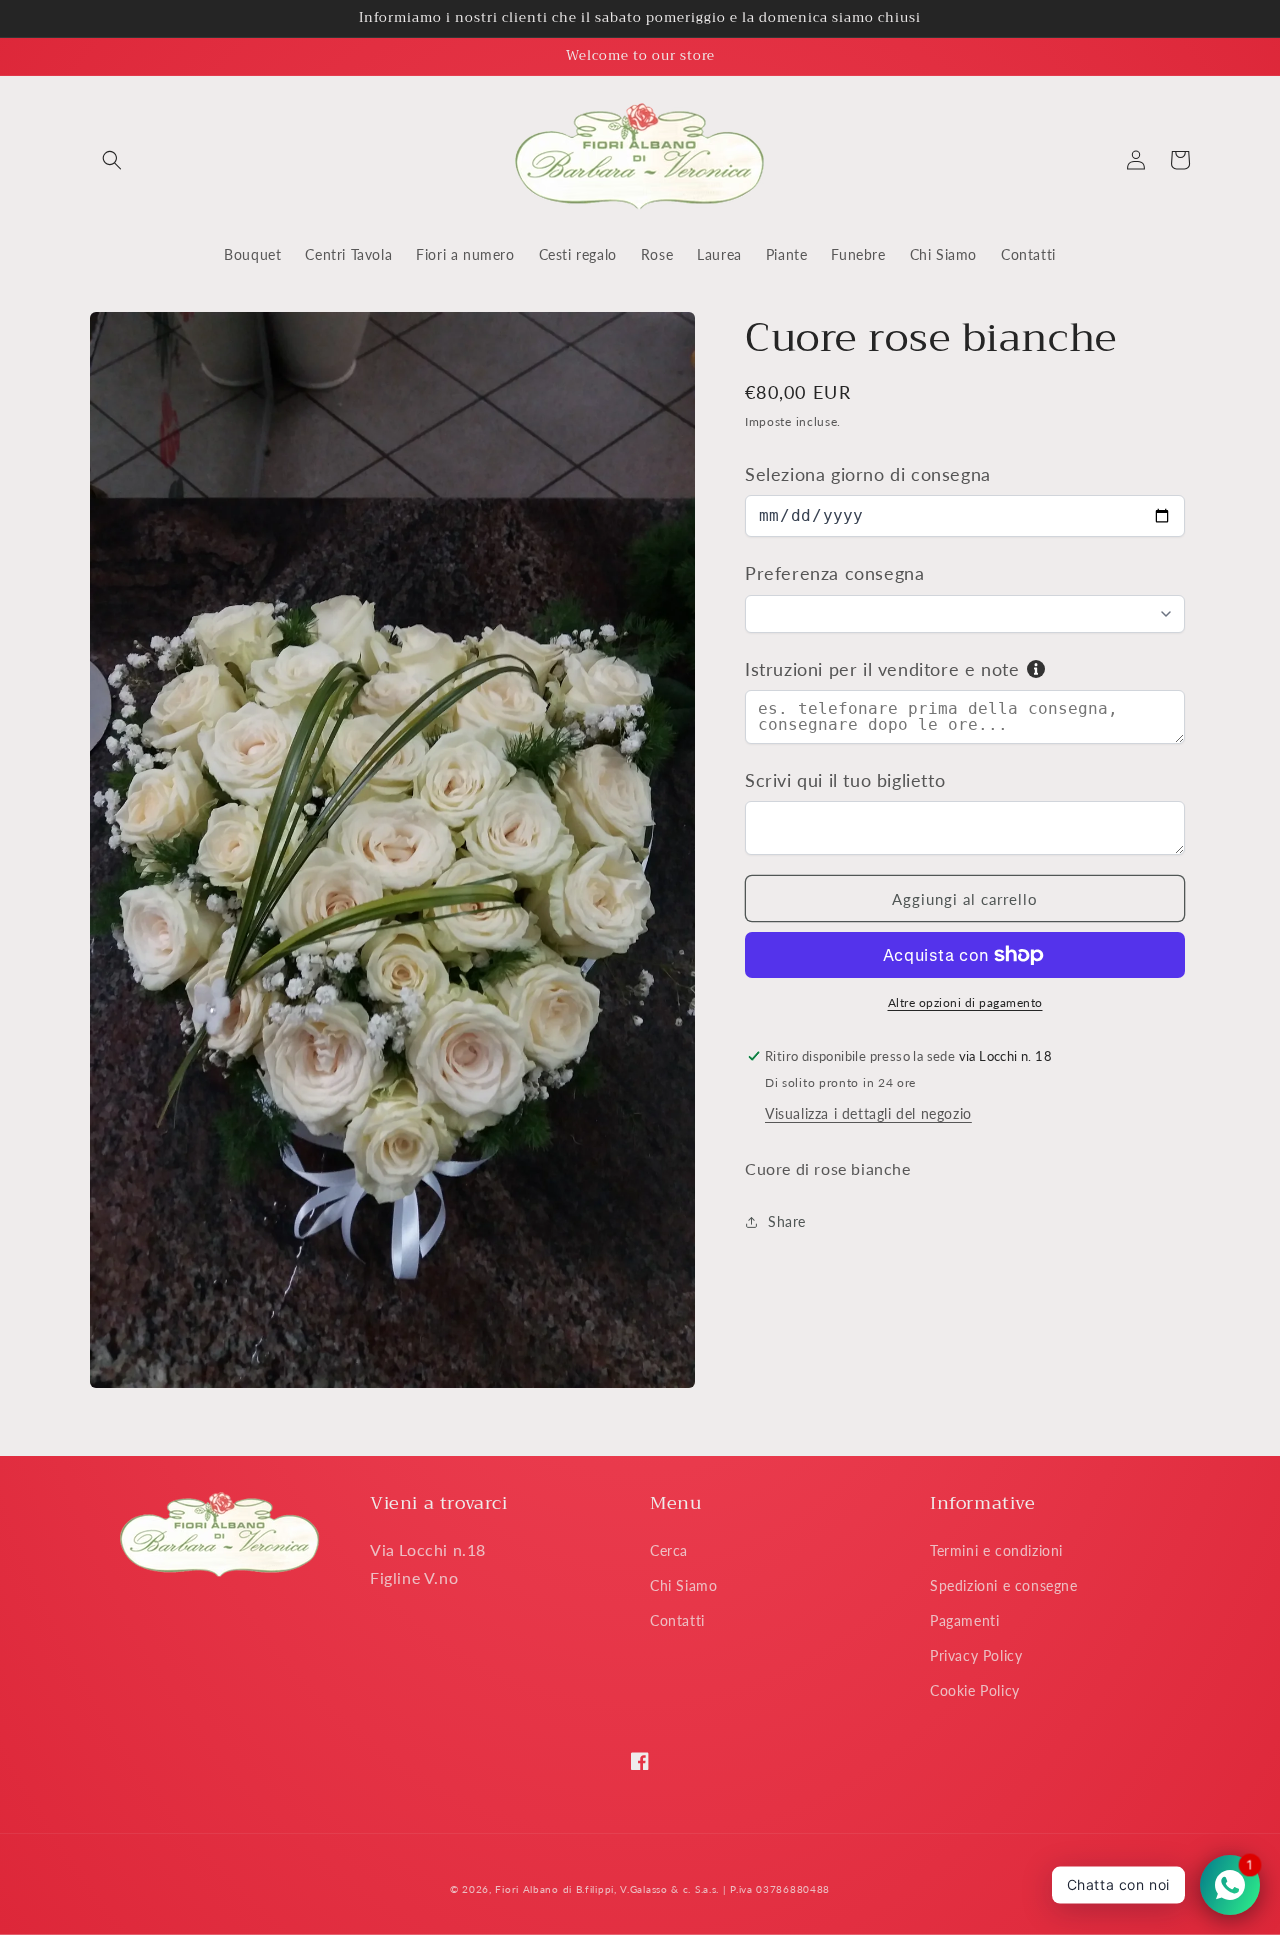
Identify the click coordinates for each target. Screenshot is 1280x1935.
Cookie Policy (975, 1690)
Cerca (669, 1550)
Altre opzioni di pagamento (965, 1002)
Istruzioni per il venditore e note (882, 669)
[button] (112, 160)
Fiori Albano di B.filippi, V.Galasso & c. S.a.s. (607, 1889)
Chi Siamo (683, 1585)
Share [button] (787, 1221)
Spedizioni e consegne (1004, 1585)
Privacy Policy (976, 1655)
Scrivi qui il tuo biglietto (845, 780)
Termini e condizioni (996, 1550)
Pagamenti (964, 1620)
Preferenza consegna (834, 573)
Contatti (677, 1620)
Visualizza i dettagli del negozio (868, 1113)
